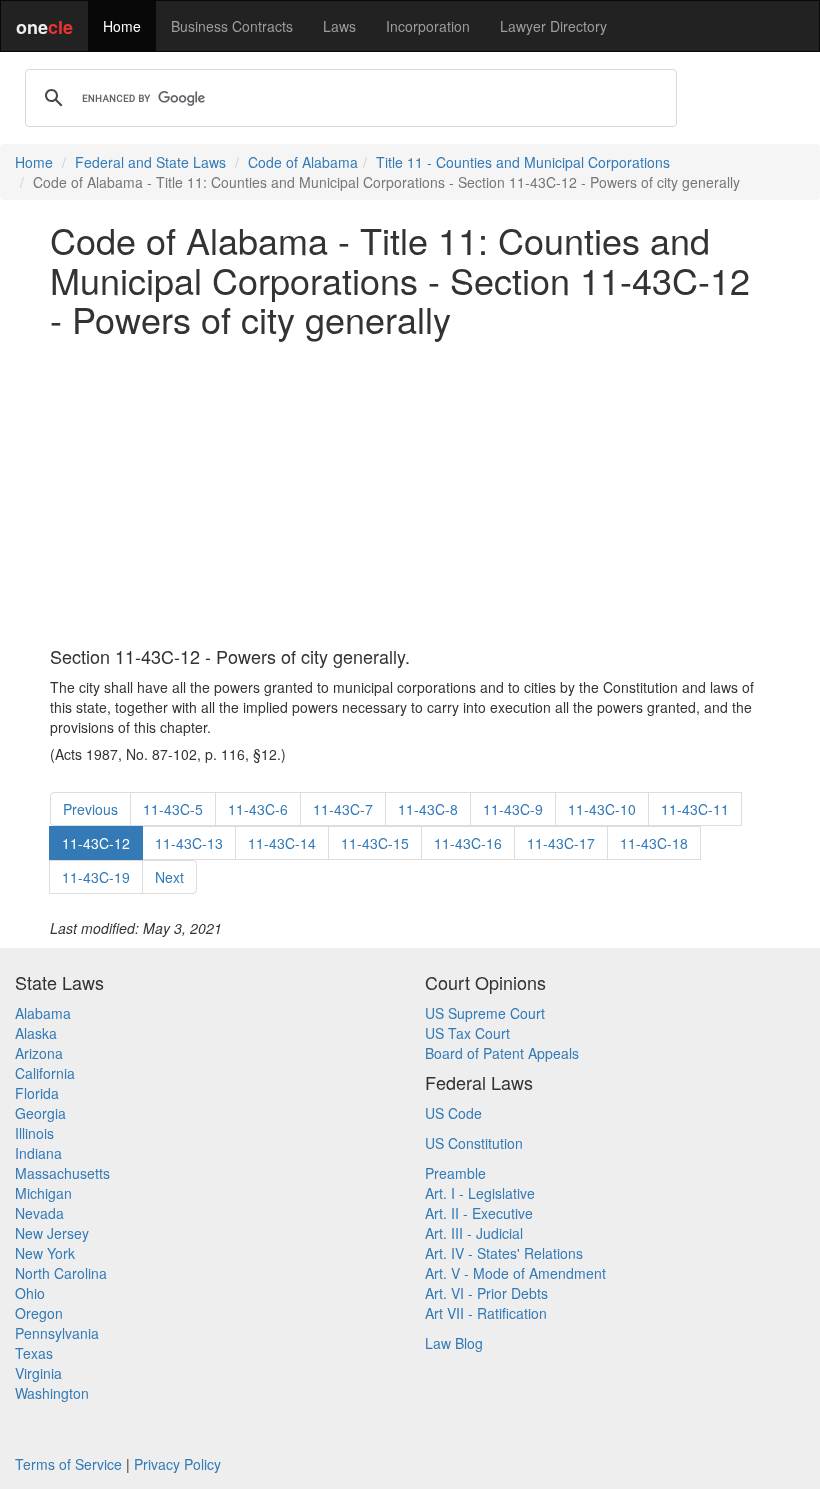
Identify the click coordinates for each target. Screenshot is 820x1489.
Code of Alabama (303, 162)
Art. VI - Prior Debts (486, 1293)
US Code (453, 1113)
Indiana (38, 1153)
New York (45, 1253)
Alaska (36, 1033)
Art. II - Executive (479, 1213)
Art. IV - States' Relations (504, 1253)
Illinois (34, 1133)
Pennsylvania (57, 1333)
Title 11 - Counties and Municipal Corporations (523, 162)
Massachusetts (62, 1173)
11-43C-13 (189, 843)
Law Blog (454, 1343)
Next (169, 877)
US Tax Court (467, 1033)
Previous (90, 809)
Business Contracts (232, 26)
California (45, 1073)
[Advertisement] (410, 493)
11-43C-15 (375, 843)
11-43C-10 (602, 809)
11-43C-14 (282, 843)
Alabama (43, 1013)
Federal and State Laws (150, 162)
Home (122, 26)
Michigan (43, 1193)
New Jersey (52, 1233)
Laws (339, 26)
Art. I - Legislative (480, 1193)
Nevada (39, 1213)
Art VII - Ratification (486, 1313)
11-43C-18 (654, 843)
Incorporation (428, 26)
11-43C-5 (173, 809)
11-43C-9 (513, 809)
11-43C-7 (343, 809)
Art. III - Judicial (474, 1233)
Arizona (39, 1053)
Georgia (40, 1113)
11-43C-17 (561, 843)
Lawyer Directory (553, 26)
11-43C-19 (96, 877)
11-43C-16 (468, 843)
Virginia (38, 1373)
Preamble (455, 1173)
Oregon (39, 1313)
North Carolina (61, 1273)
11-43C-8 (428, 809)
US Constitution (474, 1143)
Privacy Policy (177, 1464)
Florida (37, 1093)
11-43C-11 (695, 809)
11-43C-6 (258, 809)
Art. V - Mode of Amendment (515, 1273)
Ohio (30, 1293)
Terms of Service (68, 1464)
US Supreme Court (485, 1013)
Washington (52, 1393)
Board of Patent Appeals (502, 1053)
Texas (34, 1353)
